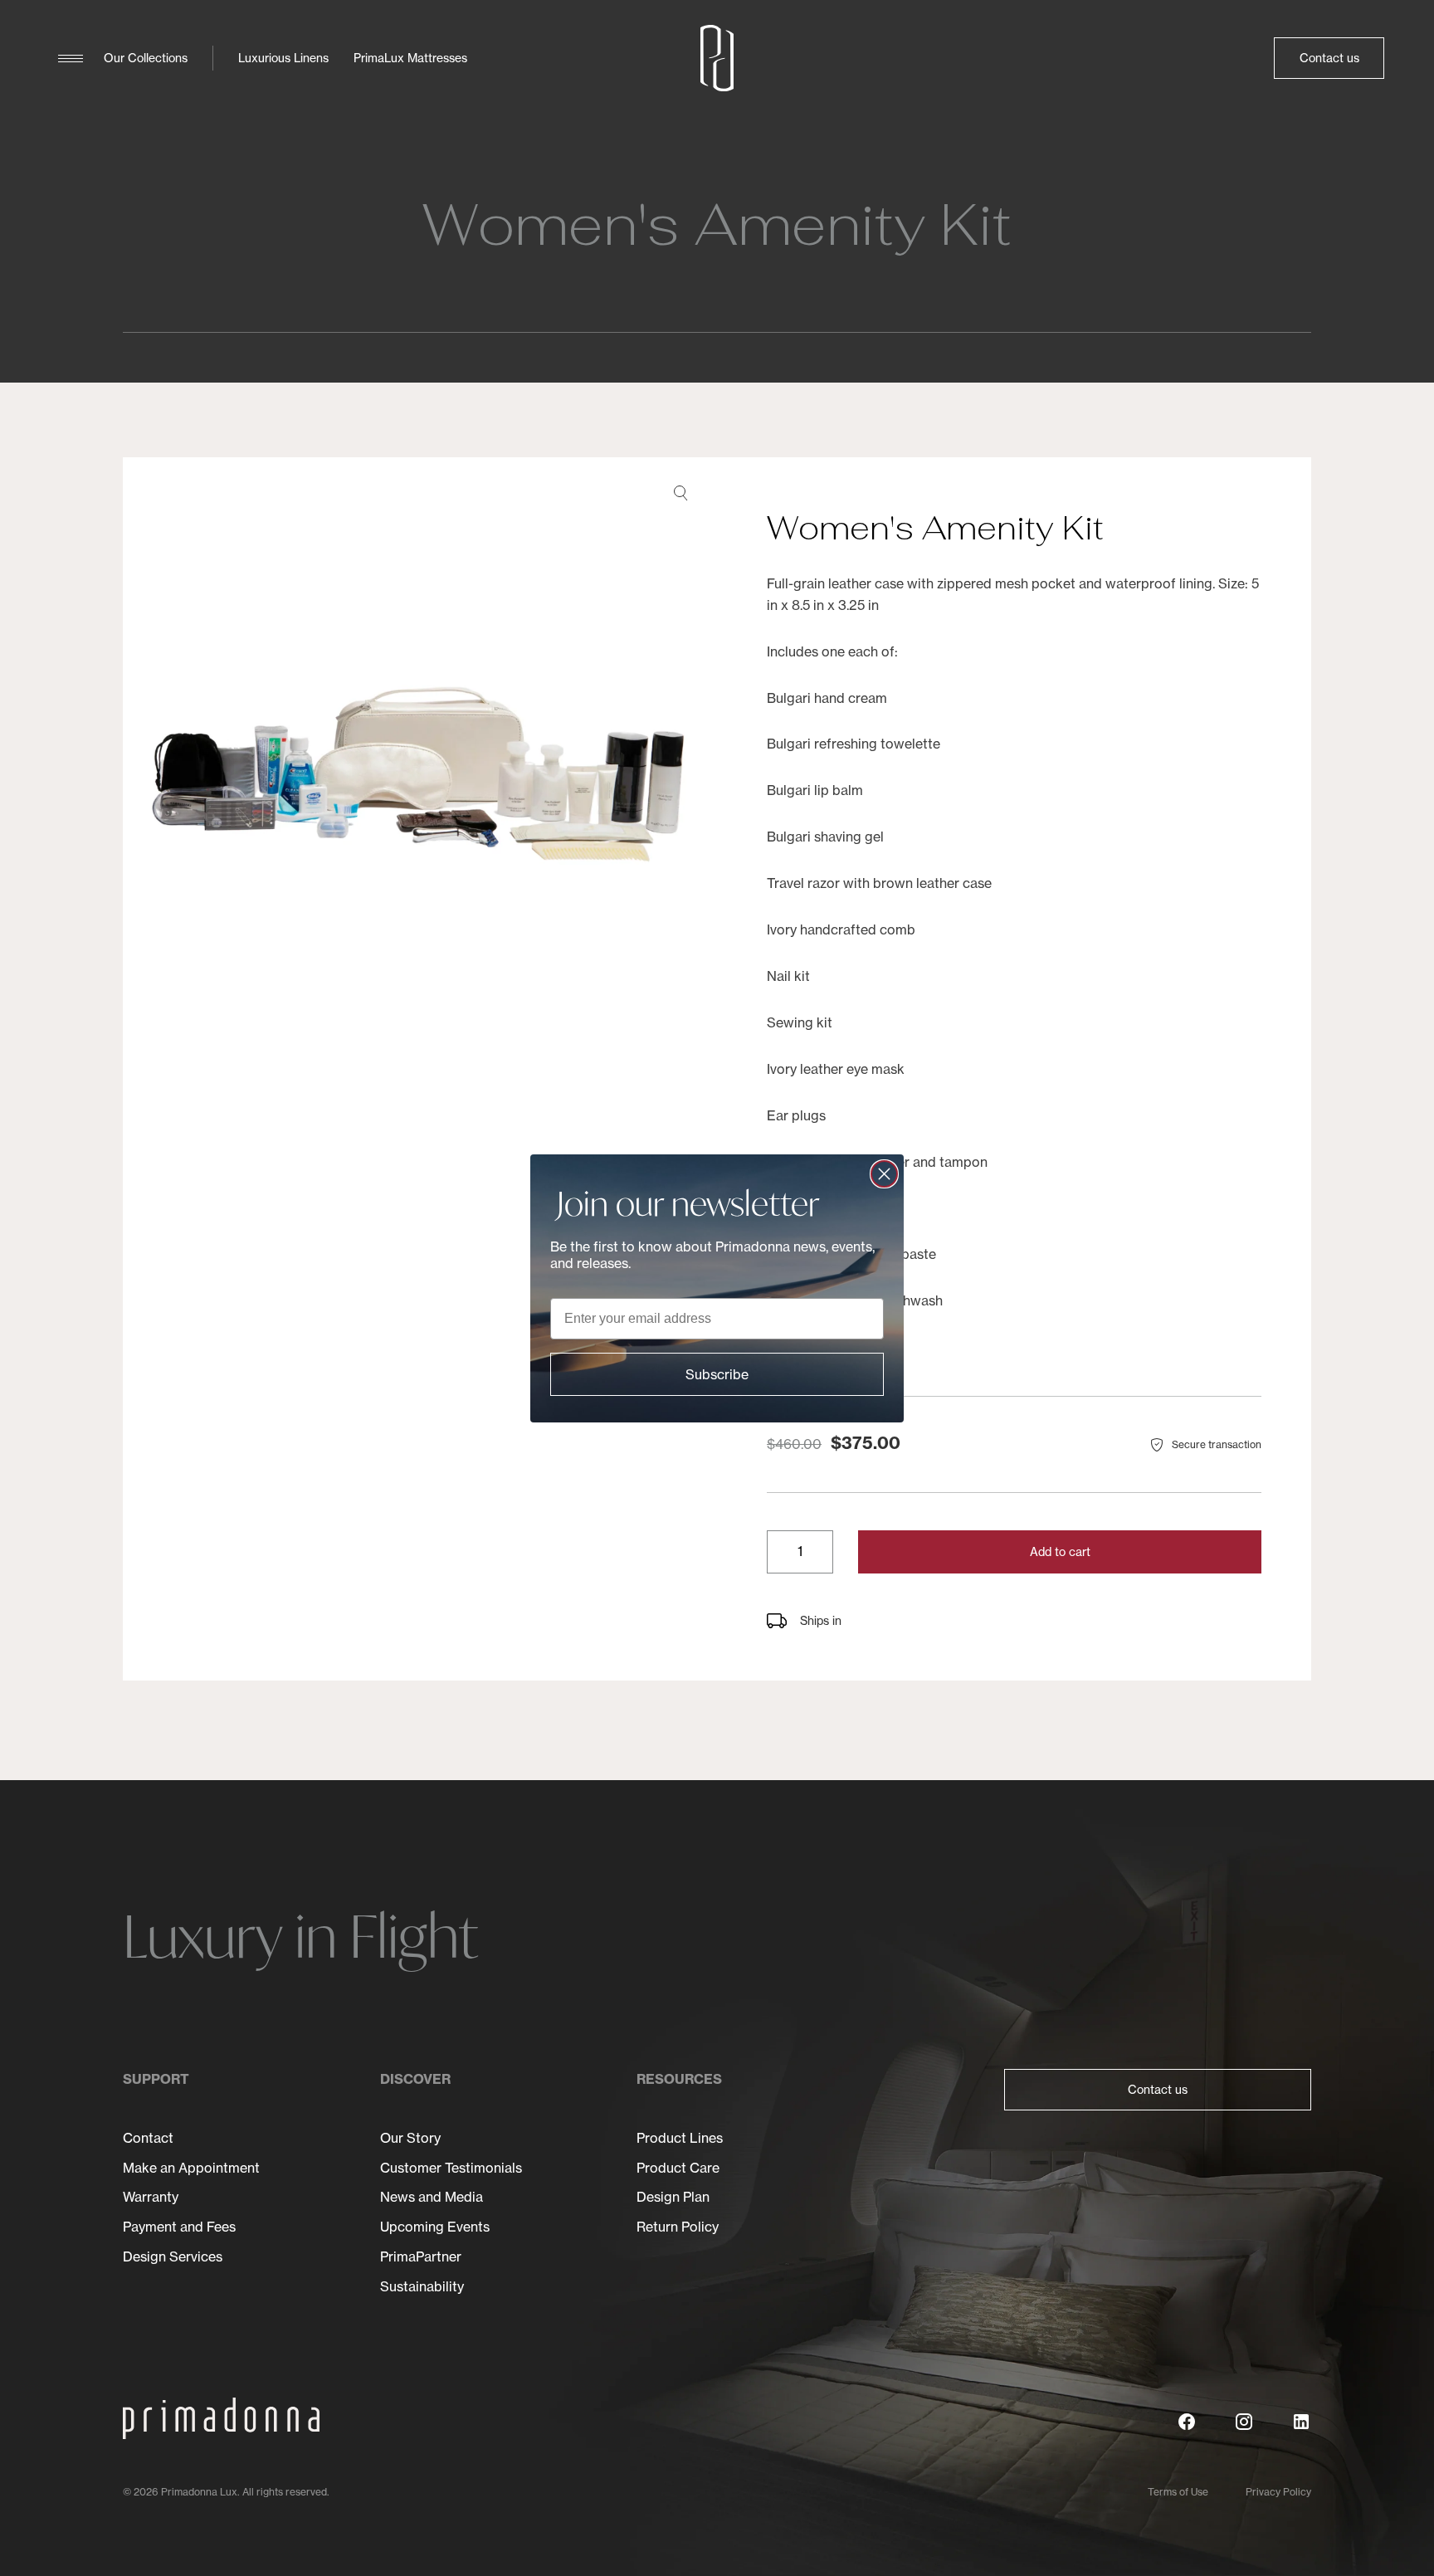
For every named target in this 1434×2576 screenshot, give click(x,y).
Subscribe (717, 1374)
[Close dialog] (884, 1174)
